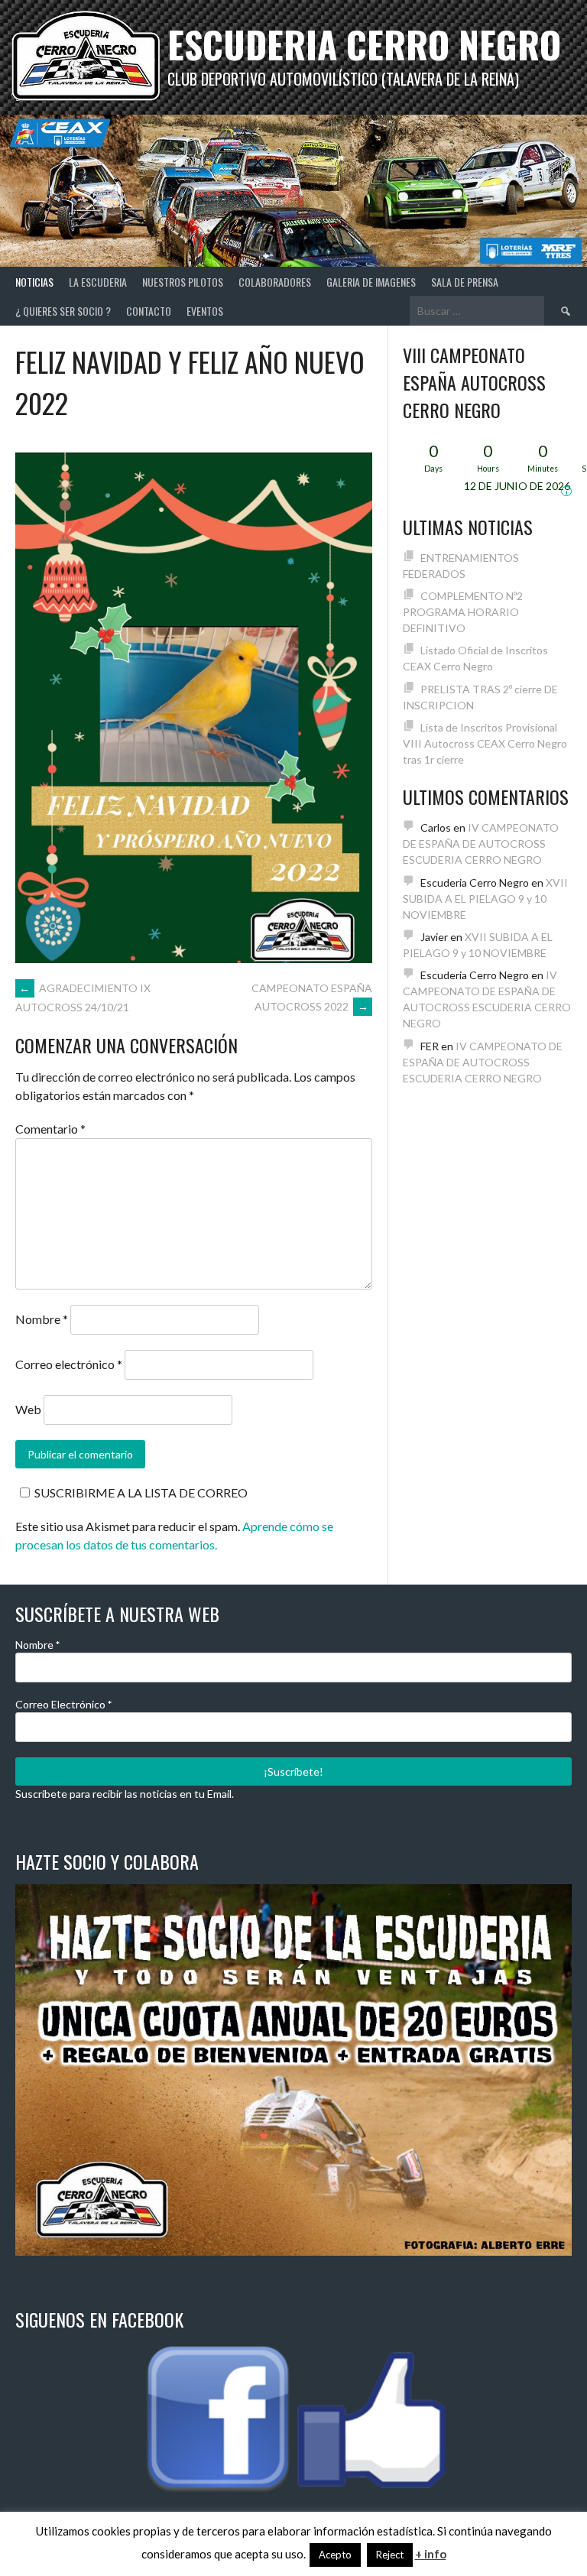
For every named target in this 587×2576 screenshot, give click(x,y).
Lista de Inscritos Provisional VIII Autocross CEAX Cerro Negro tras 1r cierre (485, 743)
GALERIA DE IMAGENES (371, 282)
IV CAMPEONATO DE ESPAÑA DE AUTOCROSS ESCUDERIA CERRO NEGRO (481, 844)
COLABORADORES (275, 282)
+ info (431, 2554)
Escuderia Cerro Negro (364, 44)
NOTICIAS (34, 282)
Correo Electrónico (63, 1704)
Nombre (42, 1319)
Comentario (50, 1129)
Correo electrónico (69, 1364)
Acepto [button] (335, 2555)
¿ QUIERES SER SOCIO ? (63, 311)
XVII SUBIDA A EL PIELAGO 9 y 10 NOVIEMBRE (485, 899)
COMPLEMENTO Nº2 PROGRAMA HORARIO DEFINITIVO (463, 612)
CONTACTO (149, 311)
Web (28, 1409)
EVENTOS (205, 311)
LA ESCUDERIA (98, 282)
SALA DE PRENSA (465, 282)
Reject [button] (390, 2555)
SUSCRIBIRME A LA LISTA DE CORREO (141, 1492)
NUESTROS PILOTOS (183, 282)
